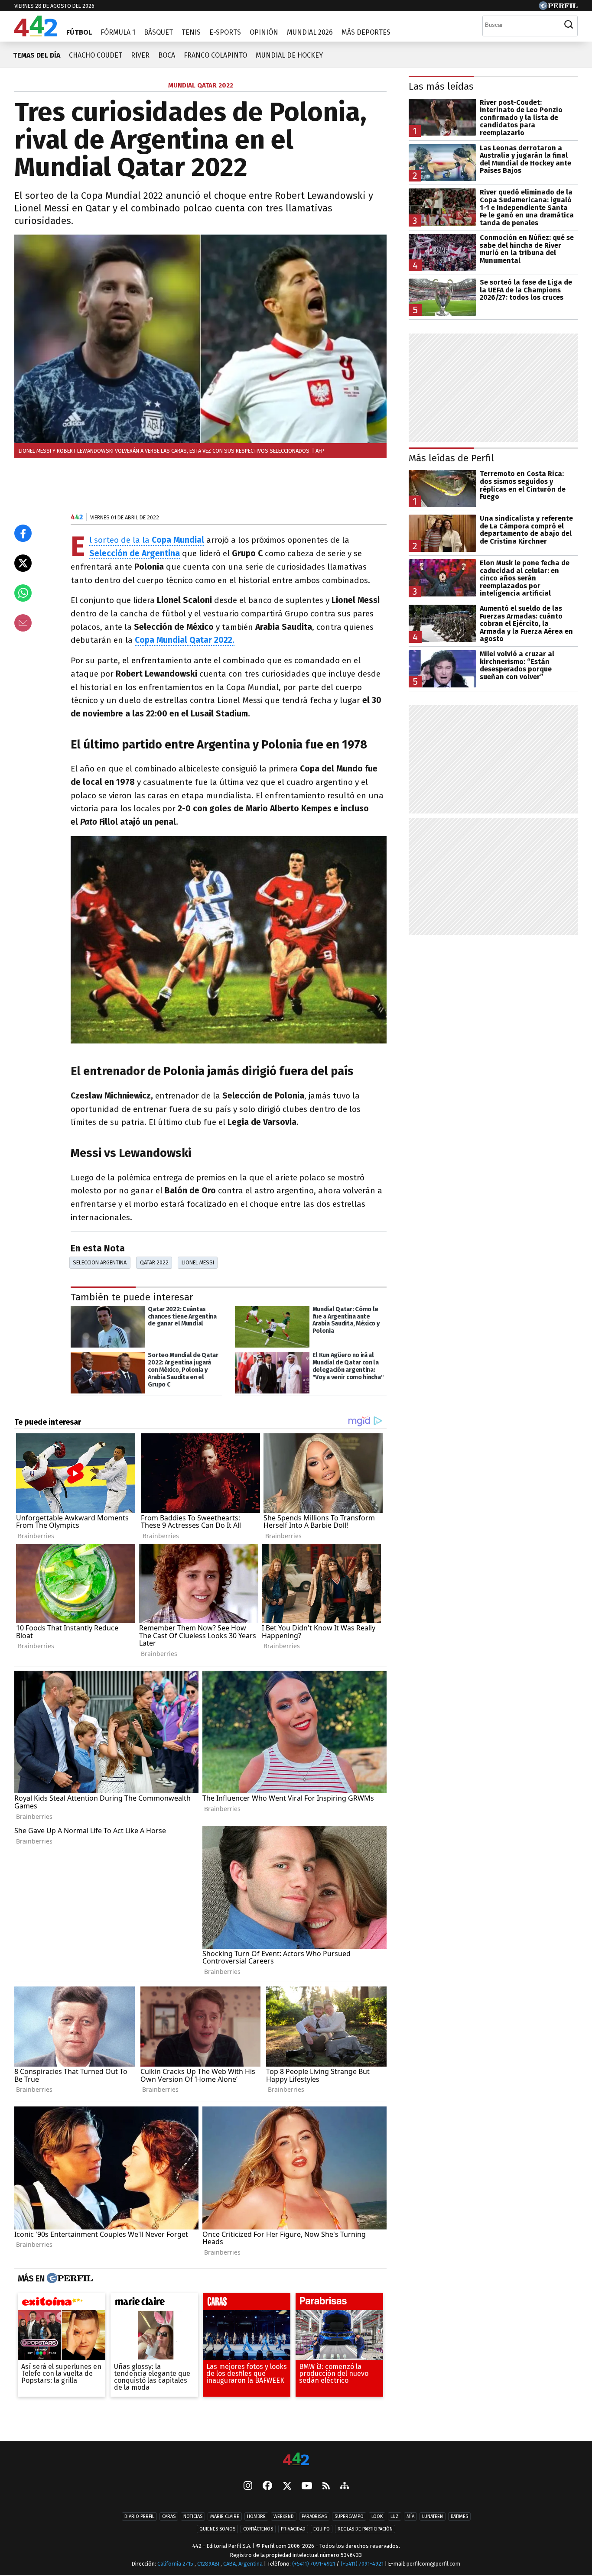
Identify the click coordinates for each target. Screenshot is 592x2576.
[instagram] (248, 2487)
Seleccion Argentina (100, 1262)
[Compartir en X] (23, 563)
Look (377, 2517)
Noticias (193, 2517)
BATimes (459, 2517)
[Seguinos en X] (287, 2487)
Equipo (322, 2529)
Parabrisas (314, 2517)
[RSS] (326, 2487)
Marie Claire (225, 2517)
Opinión (264, 32)
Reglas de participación (365, 2529)
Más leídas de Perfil (451, 458)
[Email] (23, 623)
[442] (296, 2460)
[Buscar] (569, 25)
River (140, 55)
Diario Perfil (139, 2517)
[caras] (247, 2304)
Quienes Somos (217, 2529)
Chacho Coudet (96, 55)
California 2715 (176, 2564)
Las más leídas (441, 86)
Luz (395, 2517)
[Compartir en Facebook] (23, 533)
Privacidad (293, 2529)
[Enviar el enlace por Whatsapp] (23, 593)
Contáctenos (258, 2529)
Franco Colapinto (215, 55)
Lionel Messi (198, 1262)
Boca (167, 55)
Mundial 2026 (310, 32)
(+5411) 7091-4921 (314, 2564)
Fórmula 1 (118, 32)
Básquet (158, 32)
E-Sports (225, 32)
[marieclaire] (154, 2304)
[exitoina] (62, 2304)
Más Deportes (366, 32)
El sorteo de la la (147, 540)
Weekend (284, 2517)
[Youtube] (307, 2487)
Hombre (256, 2517)
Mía (410, 2517)
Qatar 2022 (154, 1262)
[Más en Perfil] (69, 2278)
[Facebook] (267, 2487)
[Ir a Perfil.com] (558, 8)
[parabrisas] (339, 2304)
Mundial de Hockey (289, 55)
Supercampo (349, 2517)
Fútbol (79, 32)
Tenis (191, 32)
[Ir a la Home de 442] (36, 34)
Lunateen (433, 2517)
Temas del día (37, 55)
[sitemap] (345, 2487)
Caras (169, 2517)
